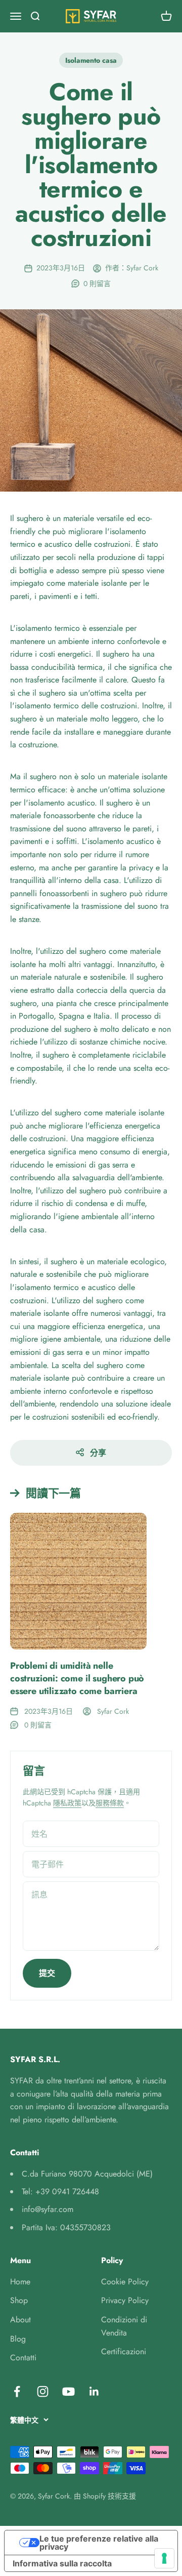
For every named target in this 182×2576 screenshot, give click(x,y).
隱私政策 (67, 1803)
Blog (18, 2339)
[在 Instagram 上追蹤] (43, 2391)
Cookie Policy (125, 2282)
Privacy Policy (125, 2300)
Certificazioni (124, 2351)
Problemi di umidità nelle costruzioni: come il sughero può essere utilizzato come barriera (77, 1678)
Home (20, 2282)
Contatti (23, 2358)
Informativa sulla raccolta (62, 2563)
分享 (98, 1453)
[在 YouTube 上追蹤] (69, 2391)
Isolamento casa (91, 60)
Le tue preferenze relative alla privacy (99, 2543)
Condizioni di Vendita (124, 2326)
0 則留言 (97, 284)
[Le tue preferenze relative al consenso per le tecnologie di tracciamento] (164, 2558)
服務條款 (110, 1803)
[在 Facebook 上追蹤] (17, 2391)
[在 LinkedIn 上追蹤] (94, 2391)
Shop (19, 2300)
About (20, 2320)
